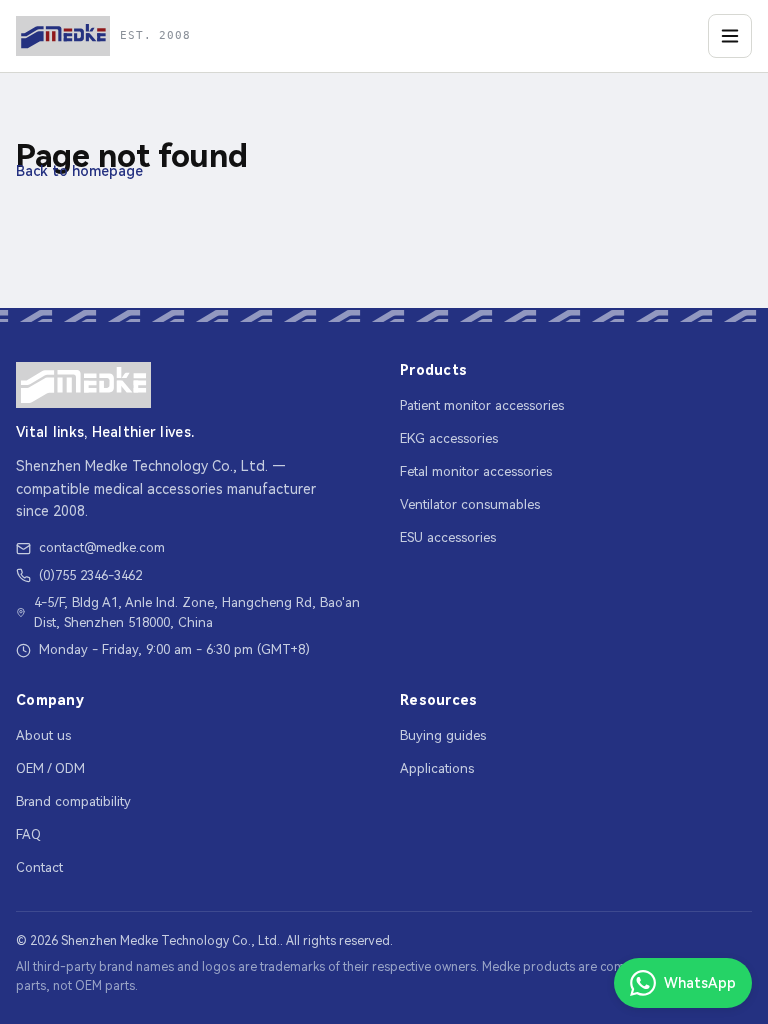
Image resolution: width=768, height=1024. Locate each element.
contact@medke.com (102, 547)
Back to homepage (79, 171)
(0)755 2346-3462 (90, 575)
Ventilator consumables (470, 504)
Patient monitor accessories (482, 405)
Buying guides (443, 735)
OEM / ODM (50, 768)
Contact (39, 867)
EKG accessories (449, 438)
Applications (437, 768)
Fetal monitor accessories (476, 471)
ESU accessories (448, 537)
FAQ (28, 834)
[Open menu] (730, 36)
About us (43, 735)
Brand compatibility (73, 801)
